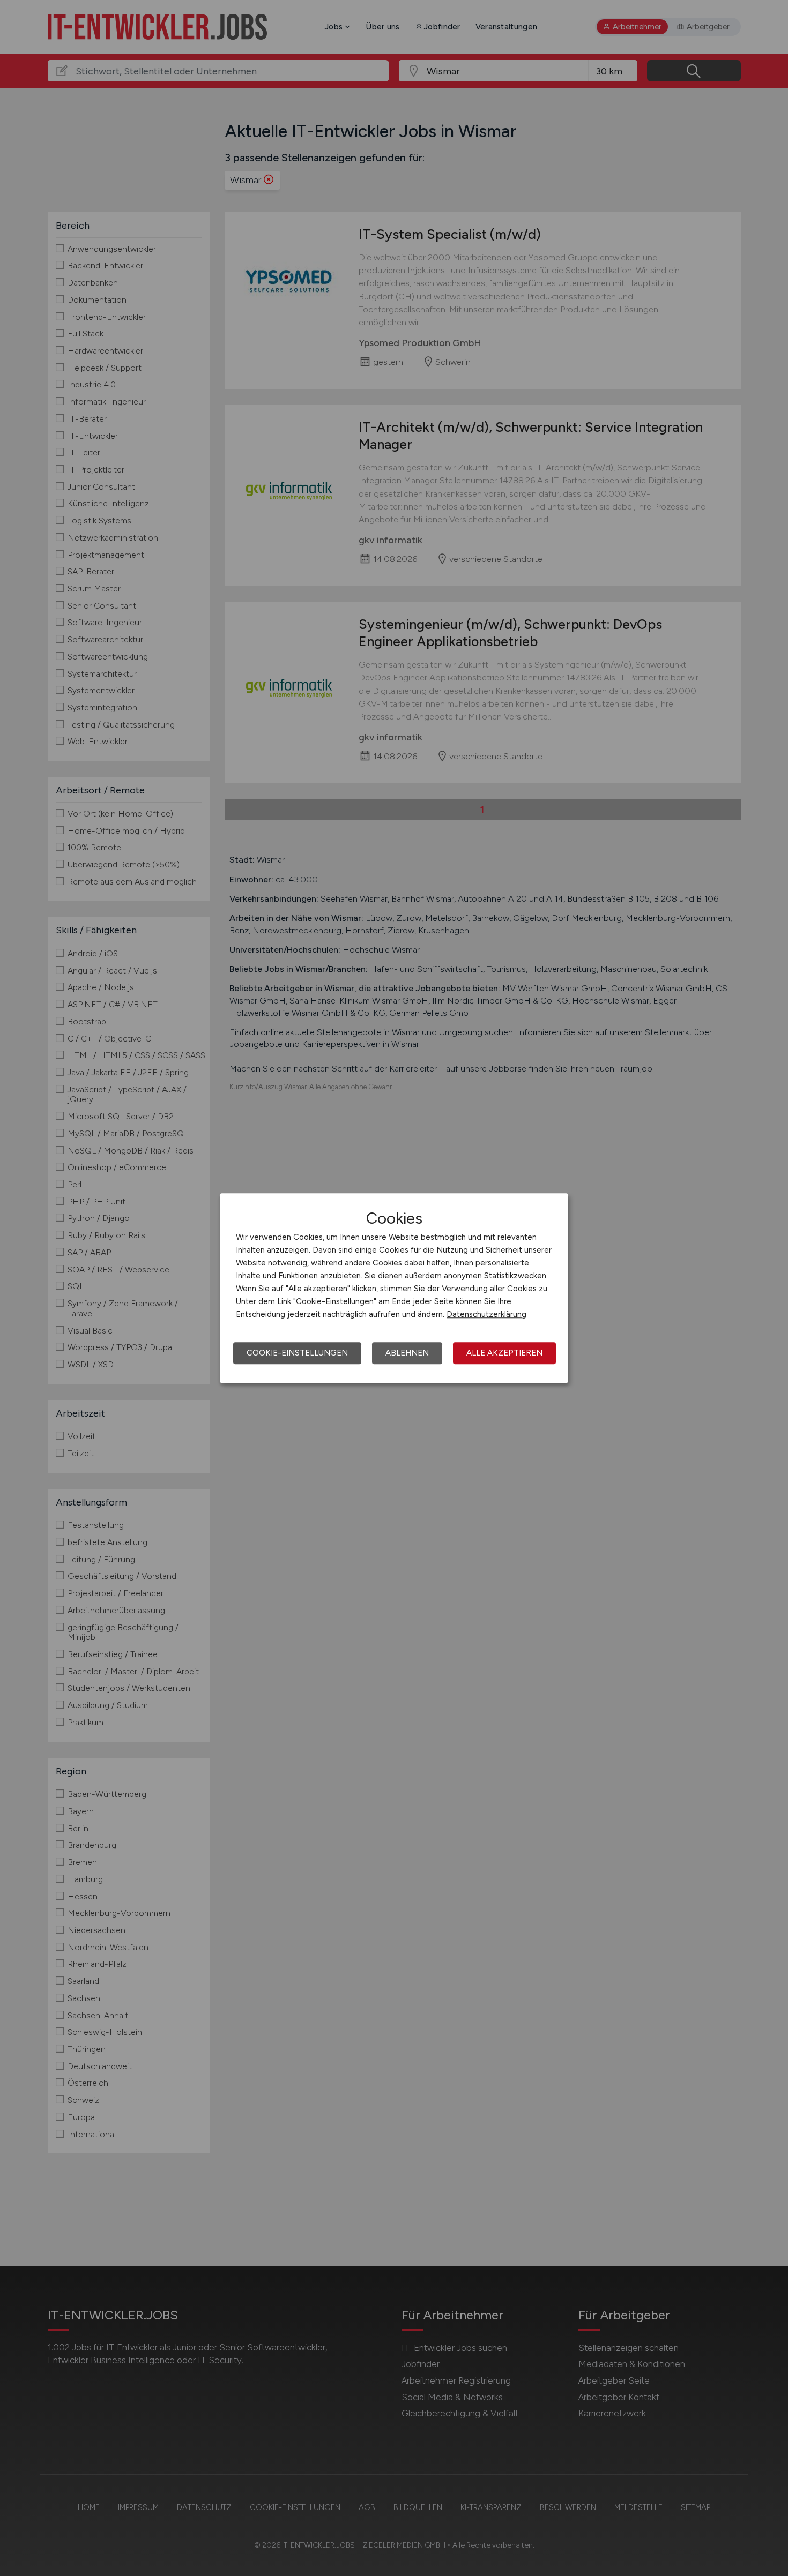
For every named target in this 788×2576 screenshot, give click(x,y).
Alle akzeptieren (504, 1353)
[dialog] (394, 1288)
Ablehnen (407, 1353)
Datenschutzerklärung (486, 1314)
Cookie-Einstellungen (297, 1353)
